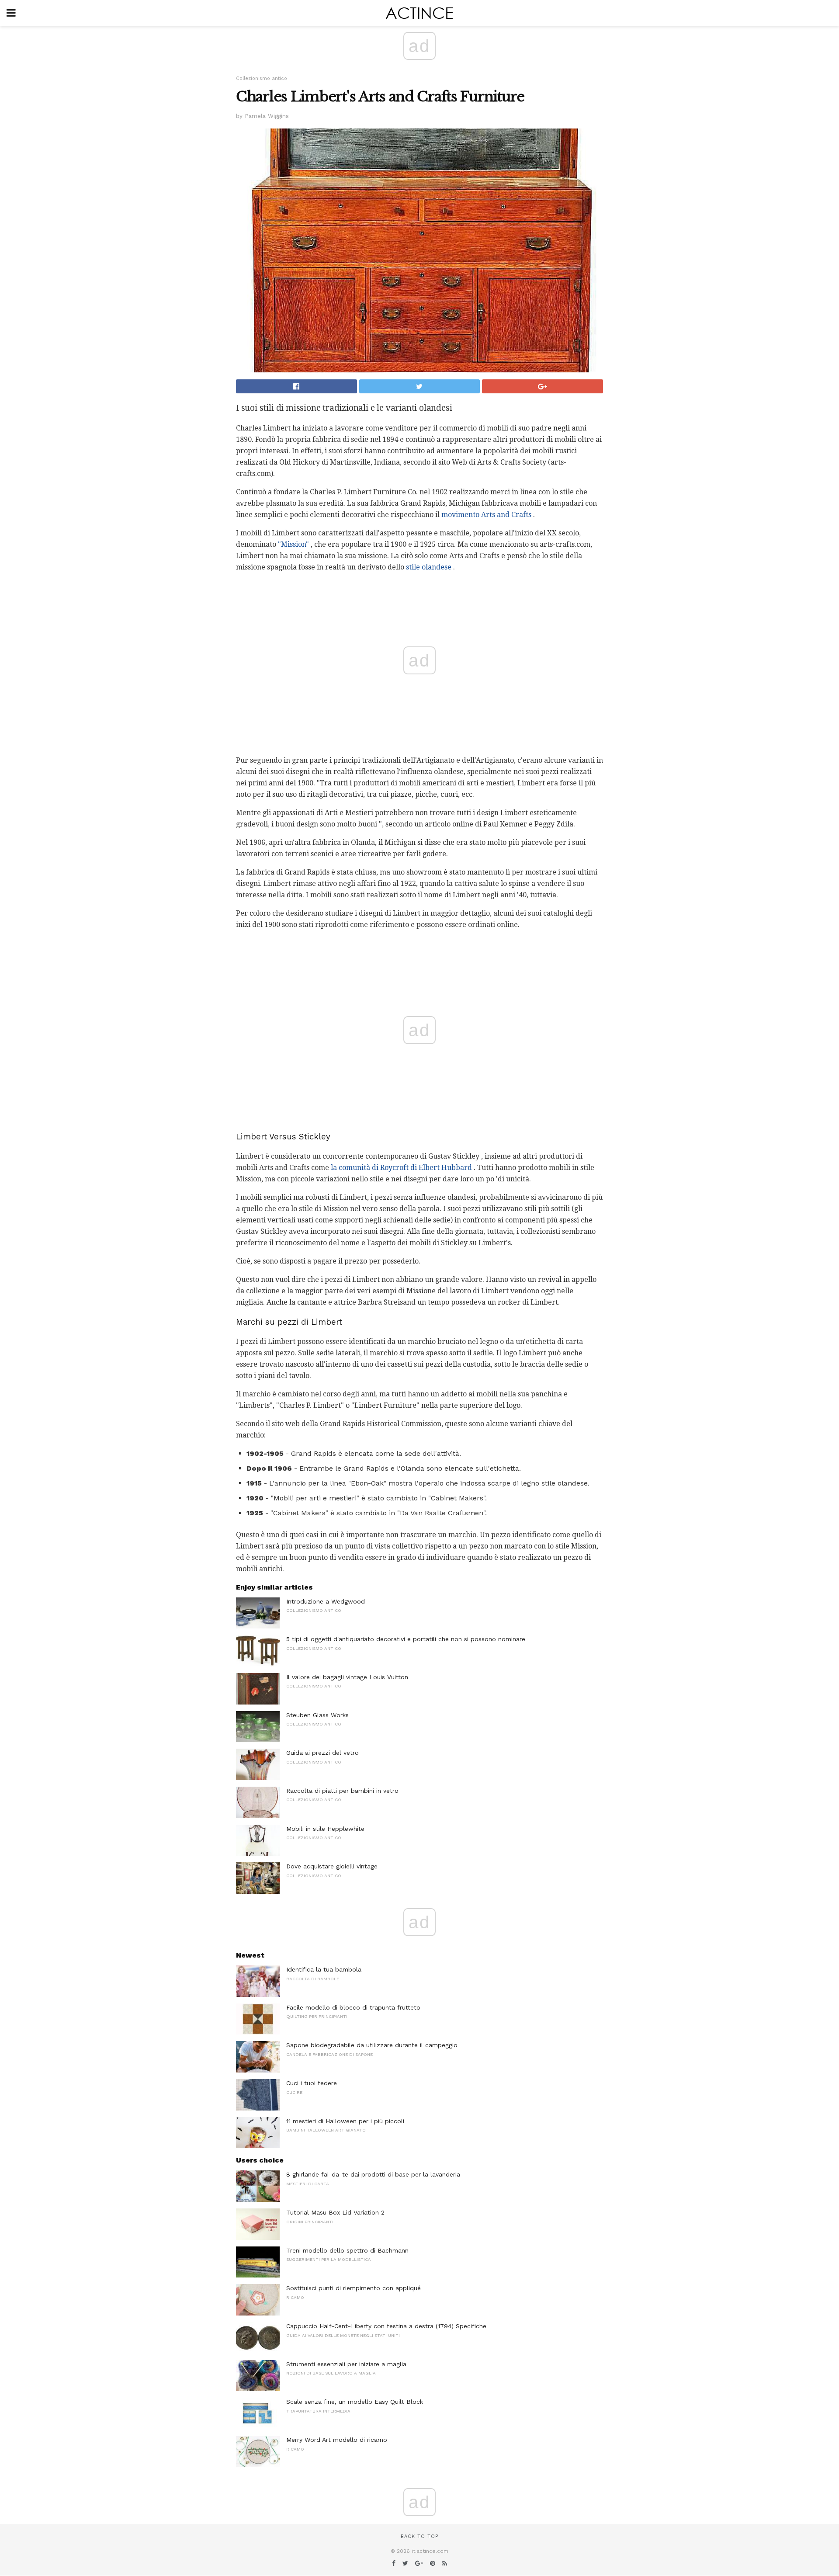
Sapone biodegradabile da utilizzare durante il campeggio (372, 2045)
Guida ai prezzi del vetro (322, 1753)
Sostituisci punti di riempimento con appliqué (354, 2288)
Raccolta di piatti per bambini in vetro (342, 1791)
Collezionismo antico (262, 78)
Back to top (419, 2536)
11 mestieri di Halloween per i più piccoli (345, 2121)
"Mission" (293, 544)
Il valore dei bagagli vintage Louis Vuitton (347, 1677)
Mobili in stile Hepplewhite (325, 1829)
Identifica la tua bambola (324, 1969)
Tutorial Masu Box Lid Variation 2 (335, 2212)
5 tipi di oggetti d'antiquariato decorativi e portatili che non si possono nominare (406, 1639)
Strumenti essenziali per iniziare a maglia (346, 2364)
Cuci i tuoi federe (312, 2083)
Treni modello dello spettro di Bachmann (347, 2250)
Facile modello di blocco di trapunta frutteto (353, 2007)
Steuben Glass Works (317, 1715)
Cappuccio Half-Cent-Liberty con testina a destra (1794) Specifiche (386, 2326)
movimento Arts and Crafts (486, 515)
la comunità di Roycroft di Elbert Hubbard (401, 1168)
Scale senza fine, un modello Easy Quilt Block (355, 2402)
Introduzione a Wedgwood (326, 1601)
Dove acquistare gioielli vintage (332, 1866)
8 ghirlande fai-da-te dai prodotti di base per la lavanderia (373, 2174)
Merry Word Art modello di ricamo (337, 2440)
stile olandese (429, 567)
